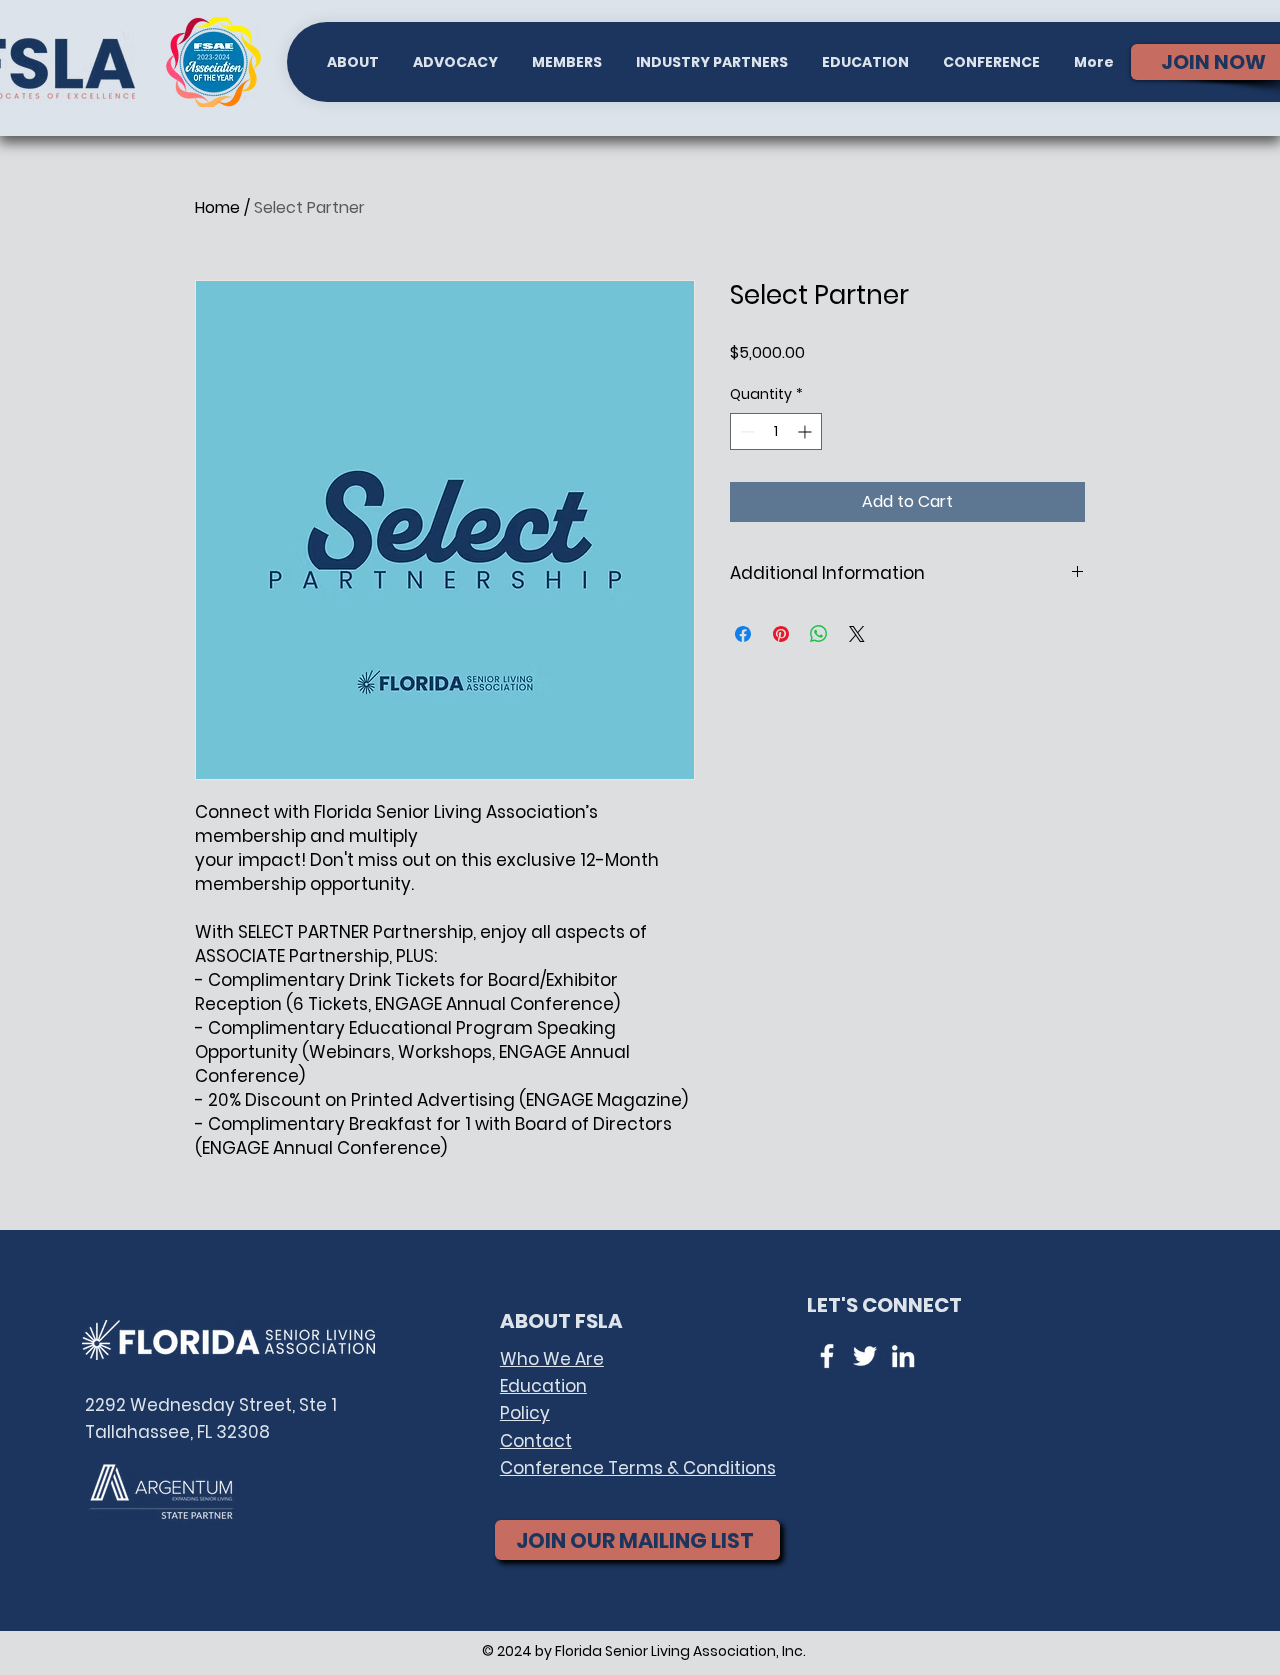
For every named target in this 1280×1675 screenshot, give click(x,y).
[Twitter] (865, 1356)
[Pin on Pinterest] (781, 634)
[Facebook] (827, 1356)
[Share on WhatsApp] (819, 634)
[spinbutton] (776, 431)
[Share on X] (857, 634)
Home (217, 207)
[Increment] (806, 431)
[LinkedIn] (903, 1356)
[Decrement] (745, 431)
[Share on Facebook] (743, 634)
